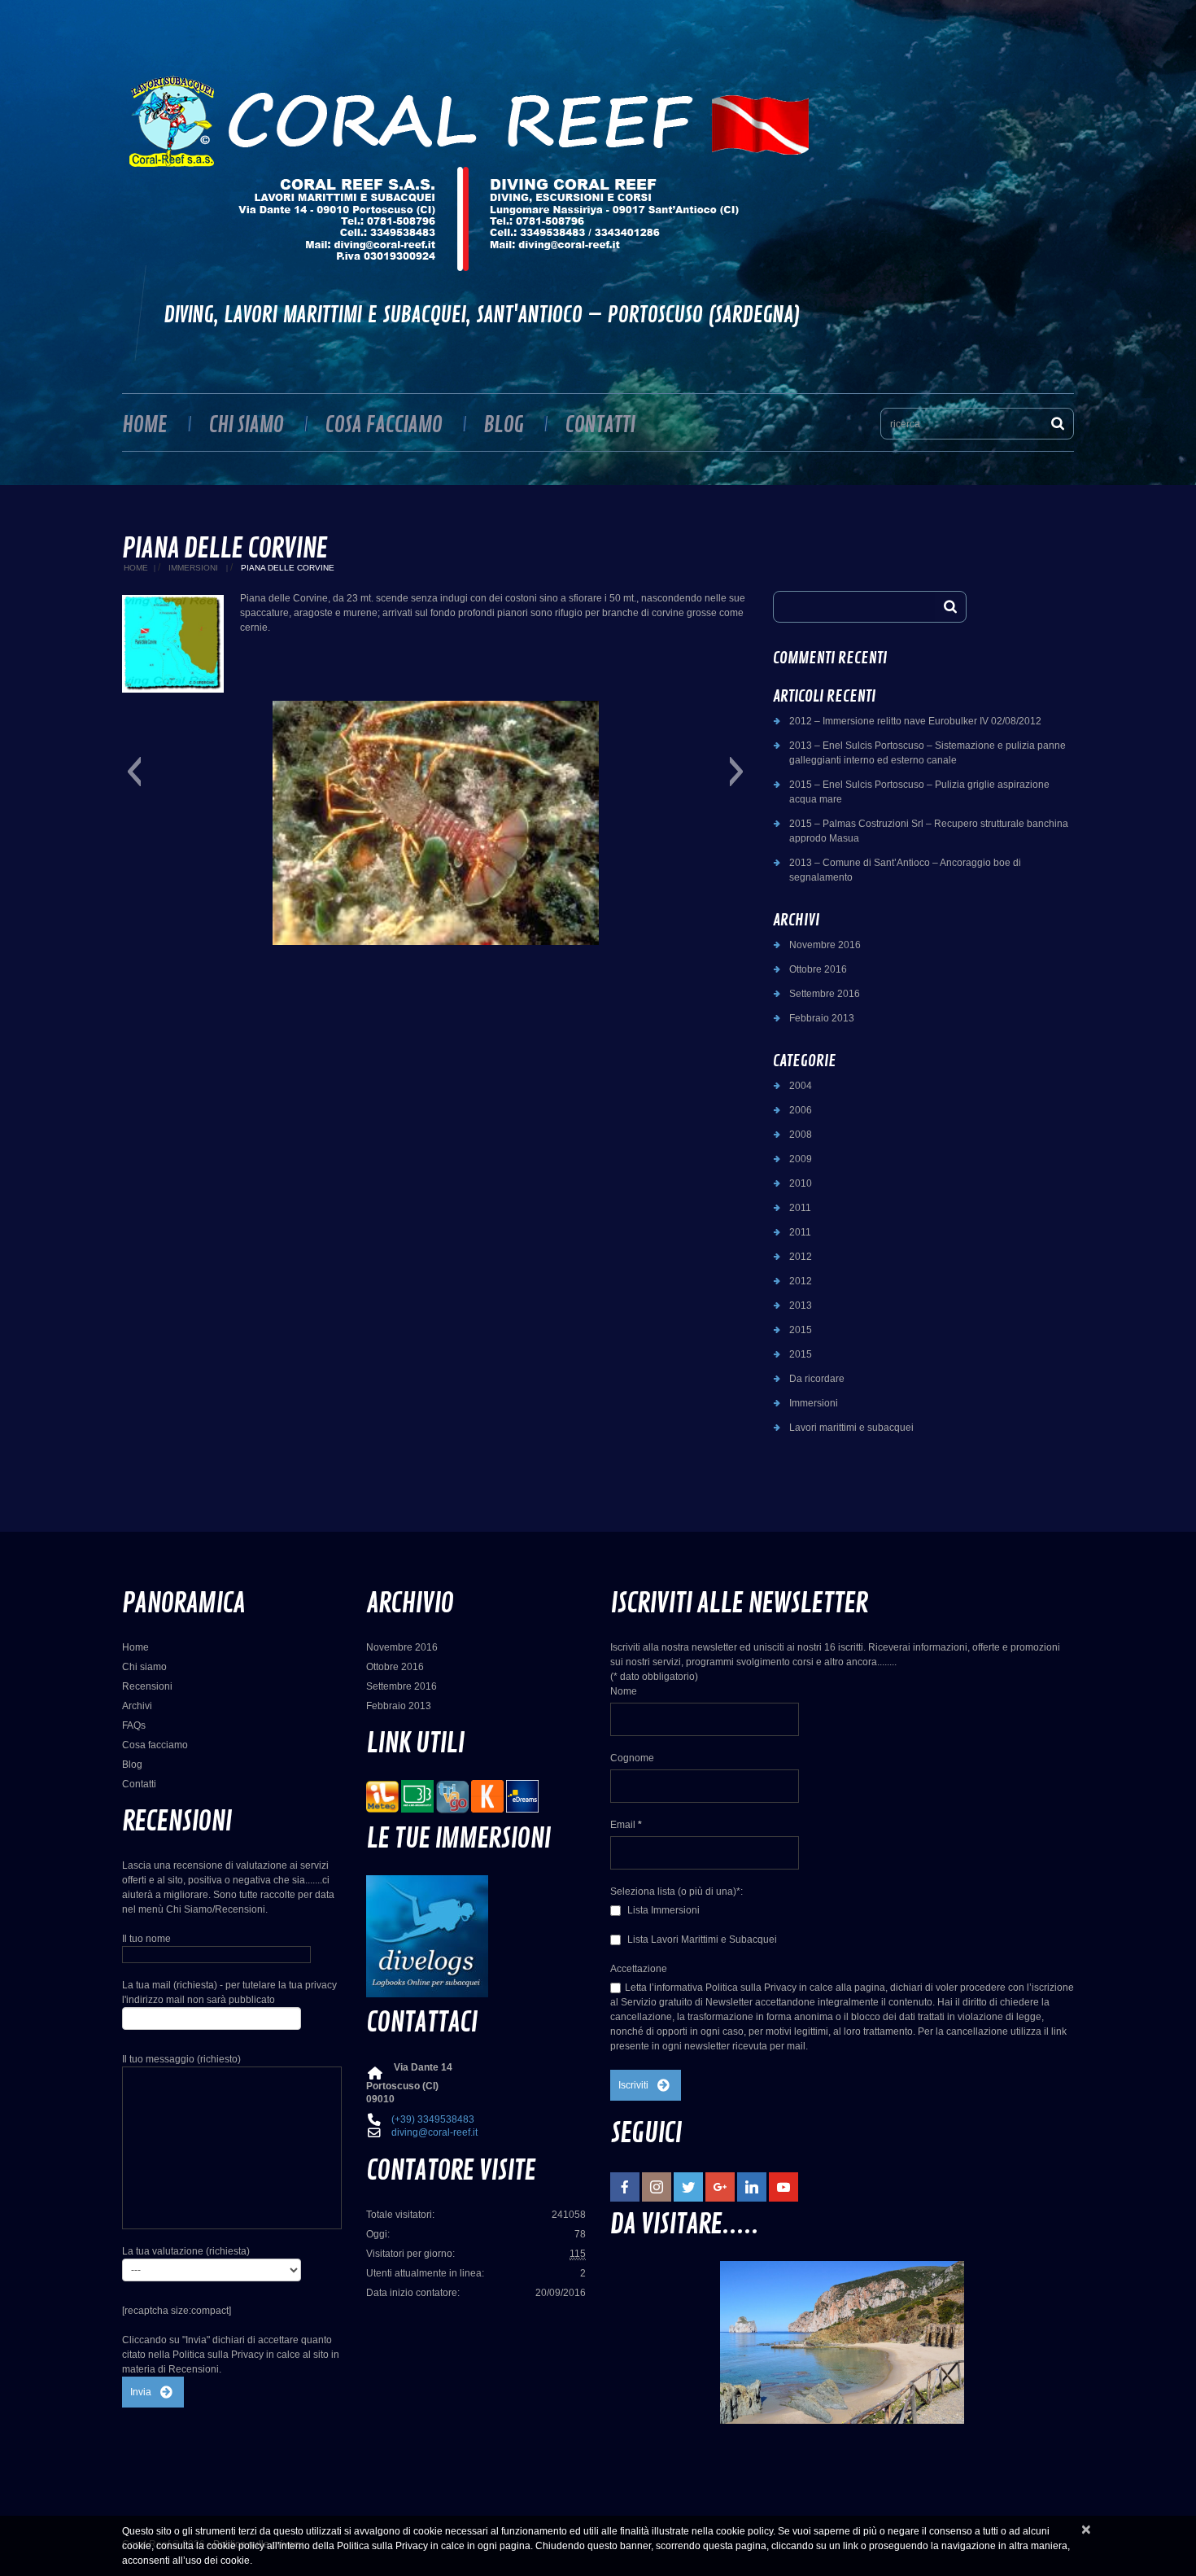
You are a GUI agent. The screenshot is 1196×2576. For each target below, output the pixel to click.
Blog (503, 425)
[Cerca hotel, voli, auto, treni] (522, 1796)
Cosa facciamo (383, 425)
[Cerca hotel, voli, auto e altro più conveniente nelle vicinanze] (487, 1796)
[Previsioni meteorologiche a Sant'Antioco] (382, 1796)
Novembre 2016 (825, 945)
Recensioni (147, 1686)
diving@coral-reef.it (434, 2132)
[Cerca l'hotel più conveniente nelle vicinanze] (452, 1796)
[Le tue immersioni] (427, 1935)
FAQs (134, 1725)
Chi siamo (246, 425)
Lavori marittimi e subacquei (851, 1428)
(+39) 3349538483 (433, 2119)
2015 (801, 1330)
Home (144, 425)
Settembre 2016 (825, 994)
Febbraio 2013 (822, 1018)
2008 (801, 1135)
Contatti (600, 425)
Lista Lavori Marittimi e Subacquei (701, 1940)
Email (626, 1825)
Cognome (632, 1758)
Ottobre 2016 (818, 969)
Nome (624, 1691)
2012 (801, 1257)
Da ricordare (817, 1379)
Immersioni (193, 568)
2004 (801, 1086)
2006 (801, 1110)
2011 (800, 1208)
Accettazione (639, 1969)
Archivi (137, 1706)
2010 (801, 1183)
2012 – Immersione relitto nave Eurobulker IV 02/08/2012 (915, 721)
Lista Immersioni (662, 1910)
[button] (134, 772)
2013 (801, 1305)
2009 (801, 1159)
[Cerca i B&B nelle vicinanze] (417, 1796)
